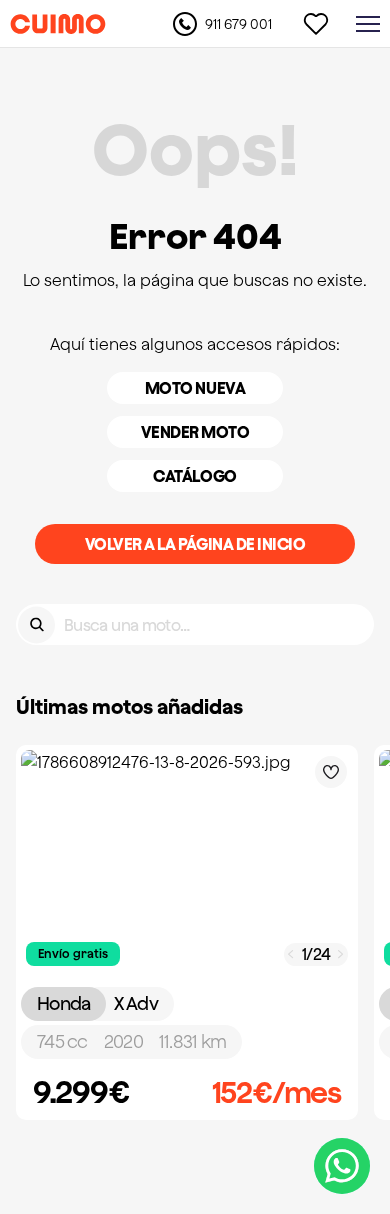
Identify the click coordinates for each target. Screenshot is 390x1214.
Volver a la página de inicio (195, 544)
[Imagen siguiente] (341, 954)
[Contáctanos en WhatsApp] (342, 1166)
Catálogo (194, 476)
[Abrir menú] (368, 24)
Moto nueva (195, 388)
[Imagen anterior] (291, 954)
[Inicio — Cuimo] (58, 24)
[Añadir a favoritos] (331, 772)
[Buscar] (36, 624)
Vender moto (195, 432)
